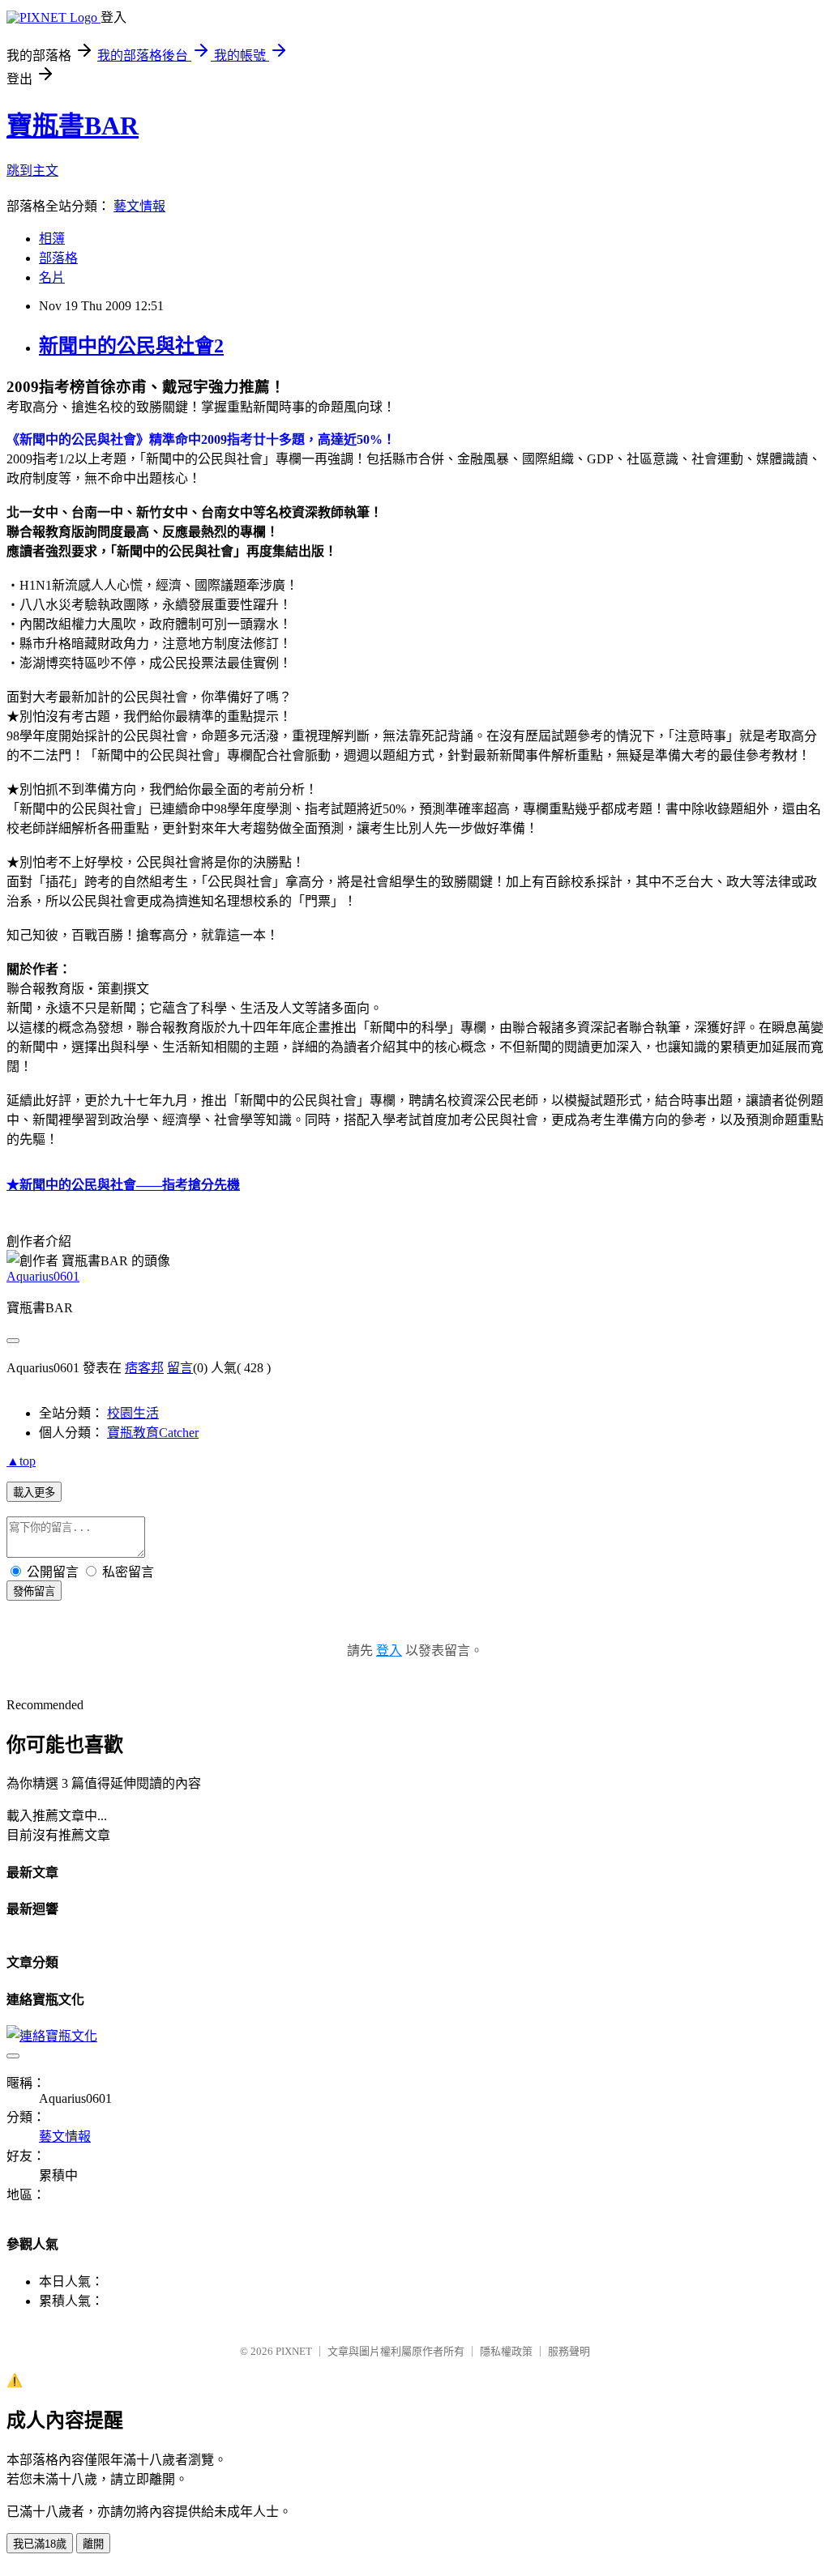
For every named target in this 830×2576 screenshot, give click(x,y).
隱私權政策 (506, 2351)
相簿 (52, 239)
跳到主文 (32, 171)
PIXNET (294, 2351)
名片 (52, 277)
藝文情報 (139, 206)
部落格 (58, 258)
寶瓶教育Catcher (153, 1433)
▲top (21, 1461)
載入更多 (34, 1493)
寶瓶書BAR (73, 126)
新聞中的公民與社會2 (131, 346)
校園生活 (133, 1413)
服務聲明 (569, 2351)
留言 (180, 1368)
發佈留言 (34, 1591)
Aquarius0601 (43, 1276)
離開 (93, 2544)
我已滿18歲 (40, 2544)
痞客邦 (144, 1368)
